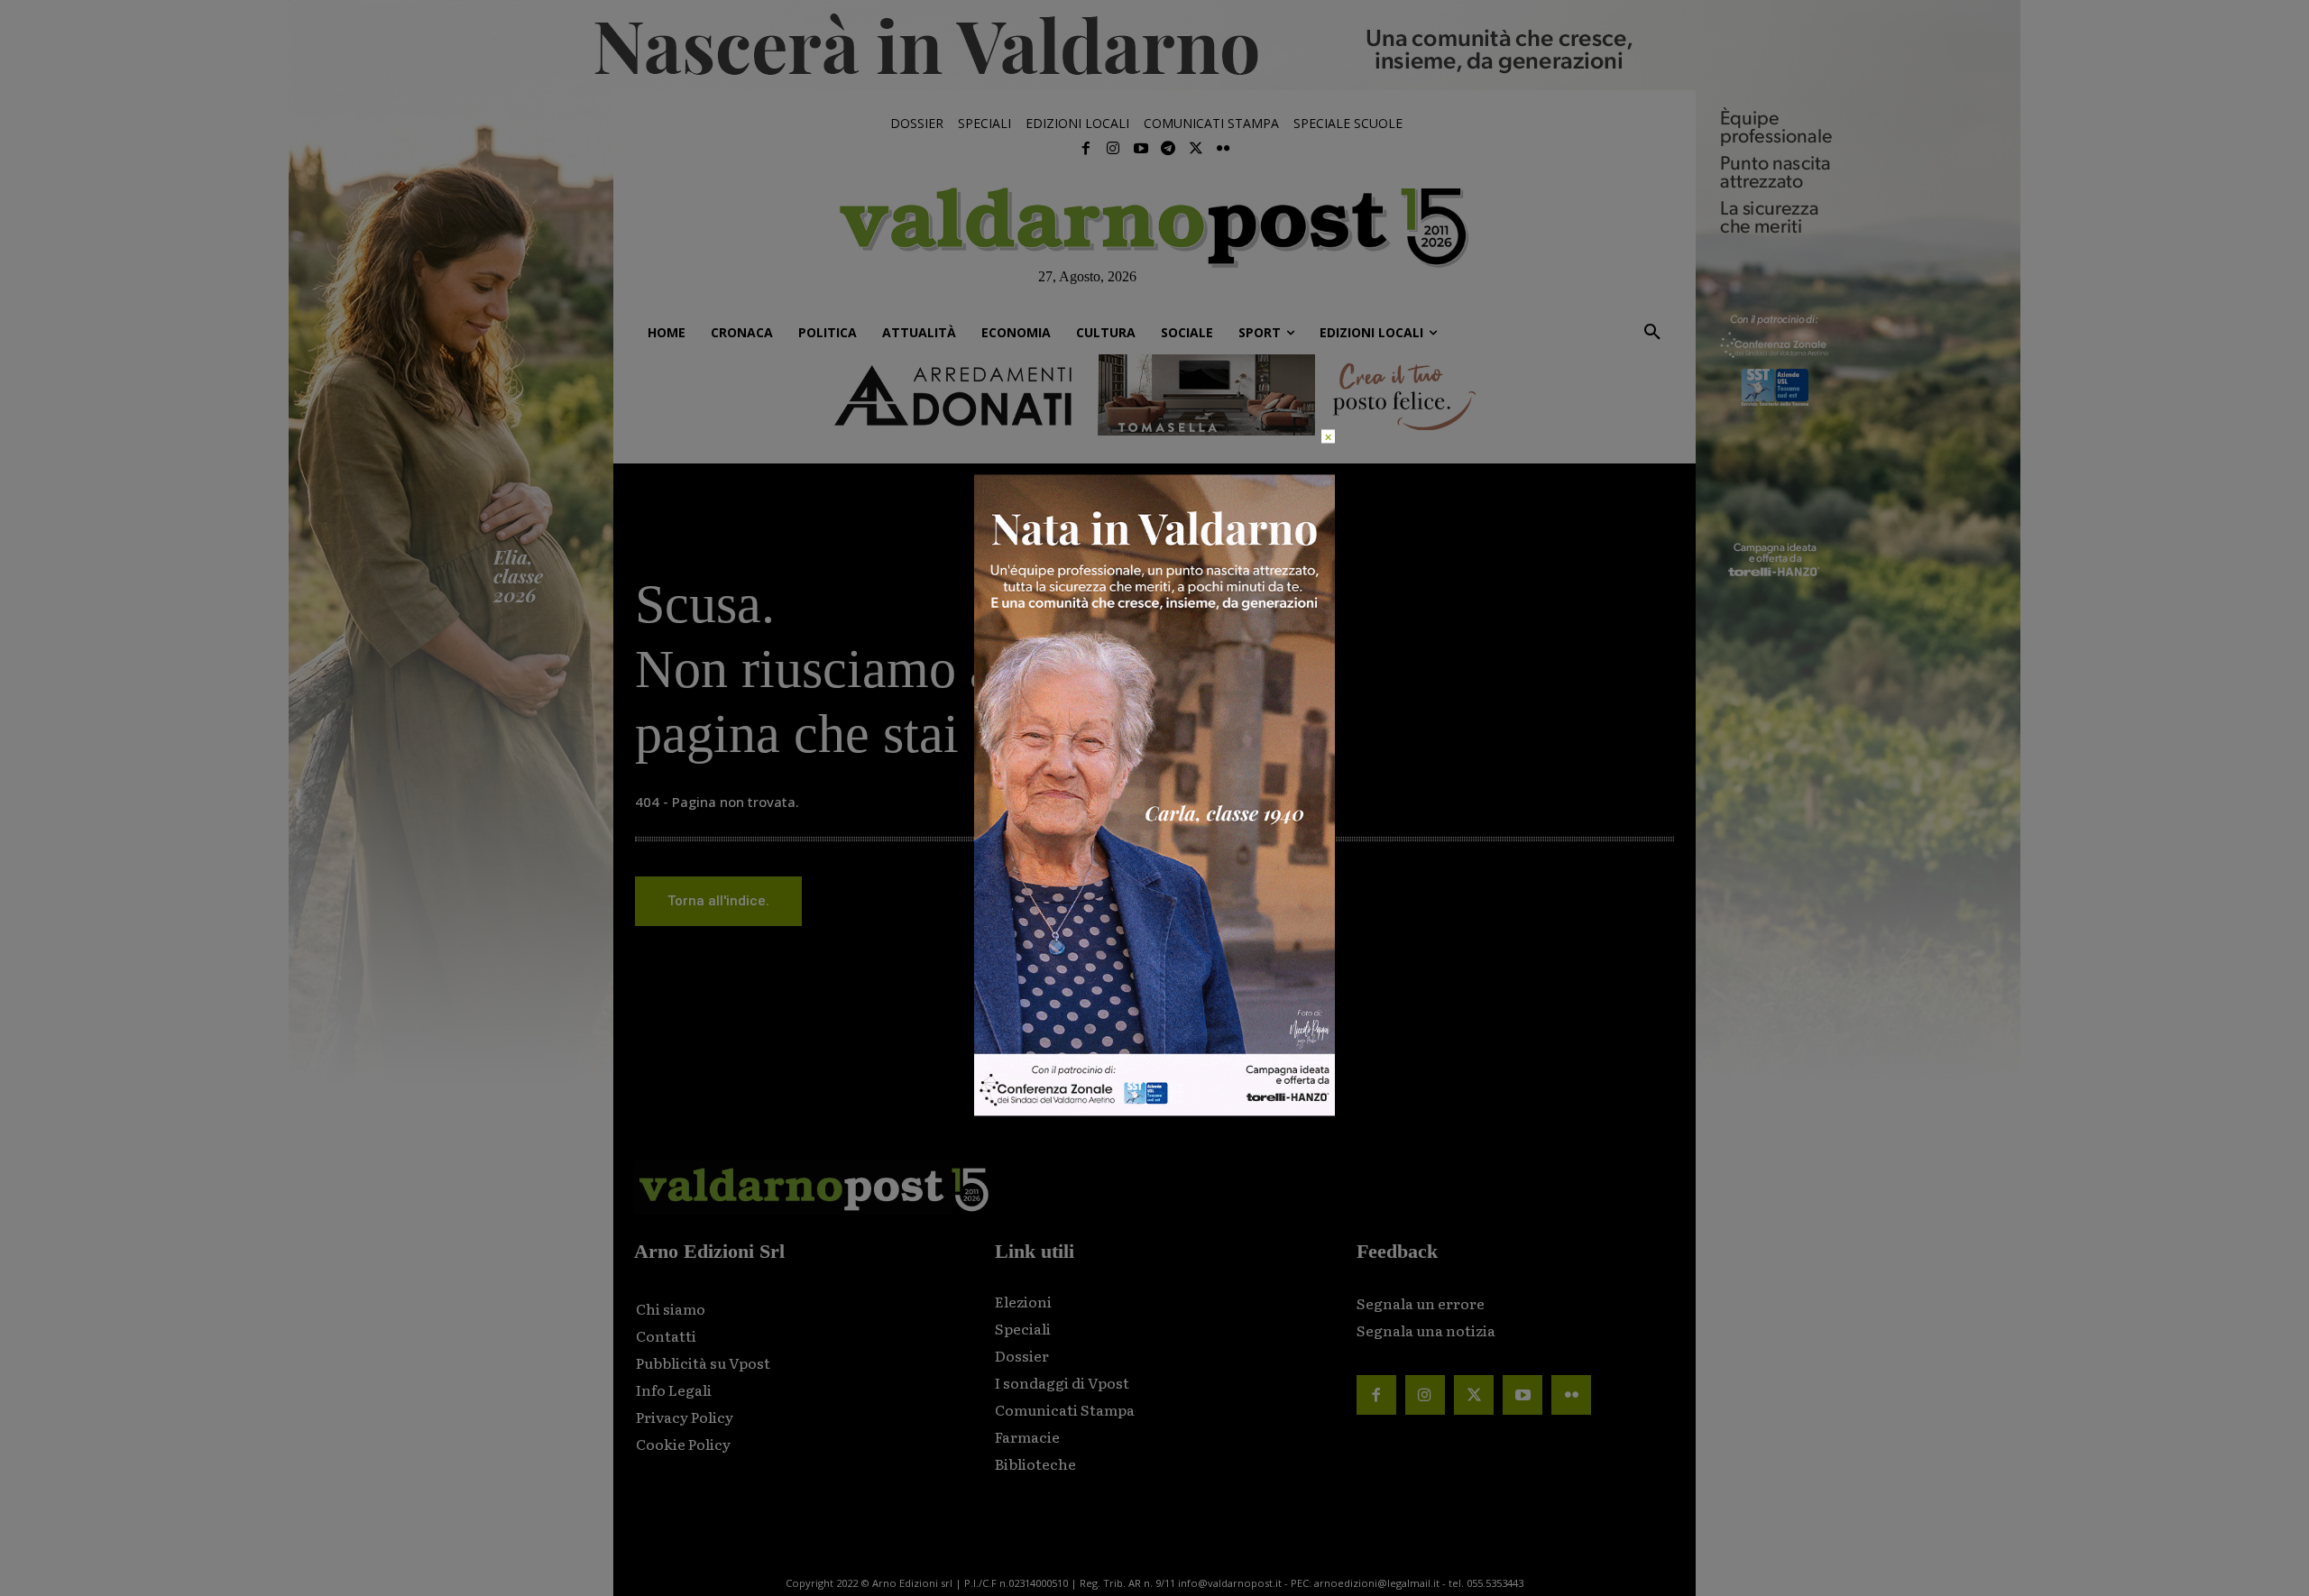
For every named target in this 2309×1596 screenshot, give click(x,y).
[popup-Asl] (1154, 1111)
